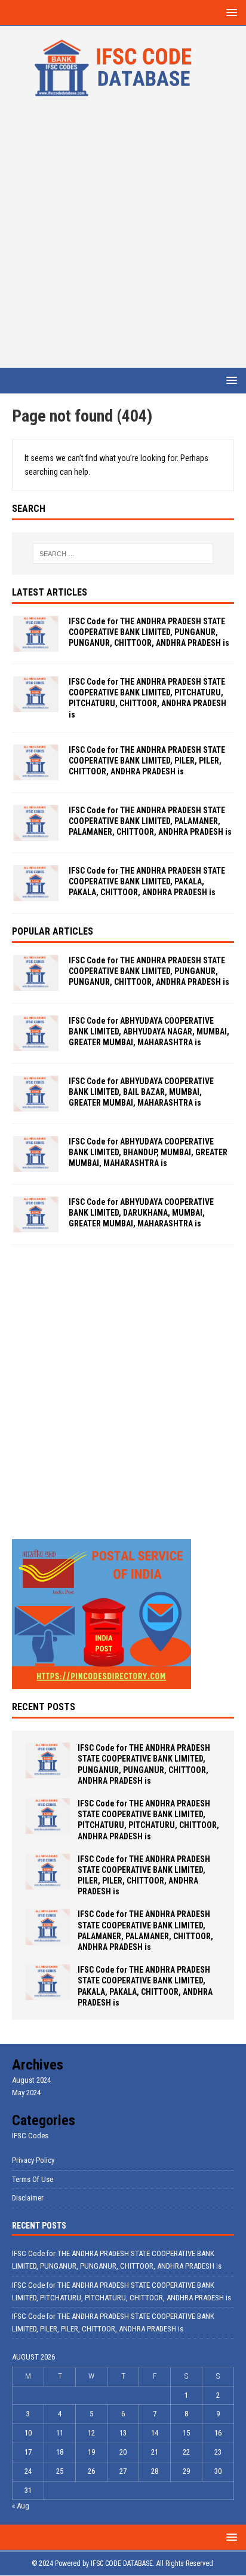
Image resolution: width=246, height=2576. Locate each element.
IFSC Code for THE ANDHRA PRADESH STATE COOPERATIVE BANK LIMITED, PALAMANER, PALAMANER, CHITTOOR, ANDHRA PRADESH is (150, 821)
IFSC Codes (30, 2136)
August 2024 (31, 2080)
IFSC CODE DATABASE (122, 2563)
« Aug (21, 2506)
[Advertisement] (123, 239)
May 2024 (26, 2093)
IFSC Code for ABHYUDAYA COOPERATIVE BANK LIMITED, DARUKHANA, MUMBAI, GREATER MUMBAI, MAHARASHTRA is (141, 1213)
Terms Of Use (33, 2179)
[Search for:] (123, 554)
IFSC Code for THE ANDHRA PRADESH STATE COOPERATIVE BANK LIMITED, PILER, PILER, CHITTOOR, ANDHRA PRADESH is (147, 761)
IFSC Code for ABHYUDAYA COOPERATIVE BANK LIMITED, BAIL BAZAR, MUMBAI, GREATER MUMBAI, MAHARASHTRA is (141, 1092)
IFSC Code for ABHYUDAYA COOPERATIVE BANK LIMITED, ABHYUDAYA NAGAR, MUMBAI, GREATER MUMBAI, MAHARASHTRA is (149, 1031)
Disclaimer (28, 2198)
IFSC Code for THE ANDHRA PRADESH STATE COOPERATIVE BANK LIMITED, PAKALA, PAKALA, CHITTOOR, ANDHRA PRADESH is (147, 881)
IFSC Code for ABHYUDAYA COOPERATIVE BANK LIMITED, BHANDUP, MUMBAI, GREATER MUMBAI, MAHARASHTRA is (148, 1152)
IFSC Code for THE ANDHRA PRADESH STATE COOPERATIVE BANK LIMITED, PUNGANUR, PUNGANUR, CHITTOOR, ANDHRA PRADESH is (149, 632)
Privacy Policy (33, 2160)
